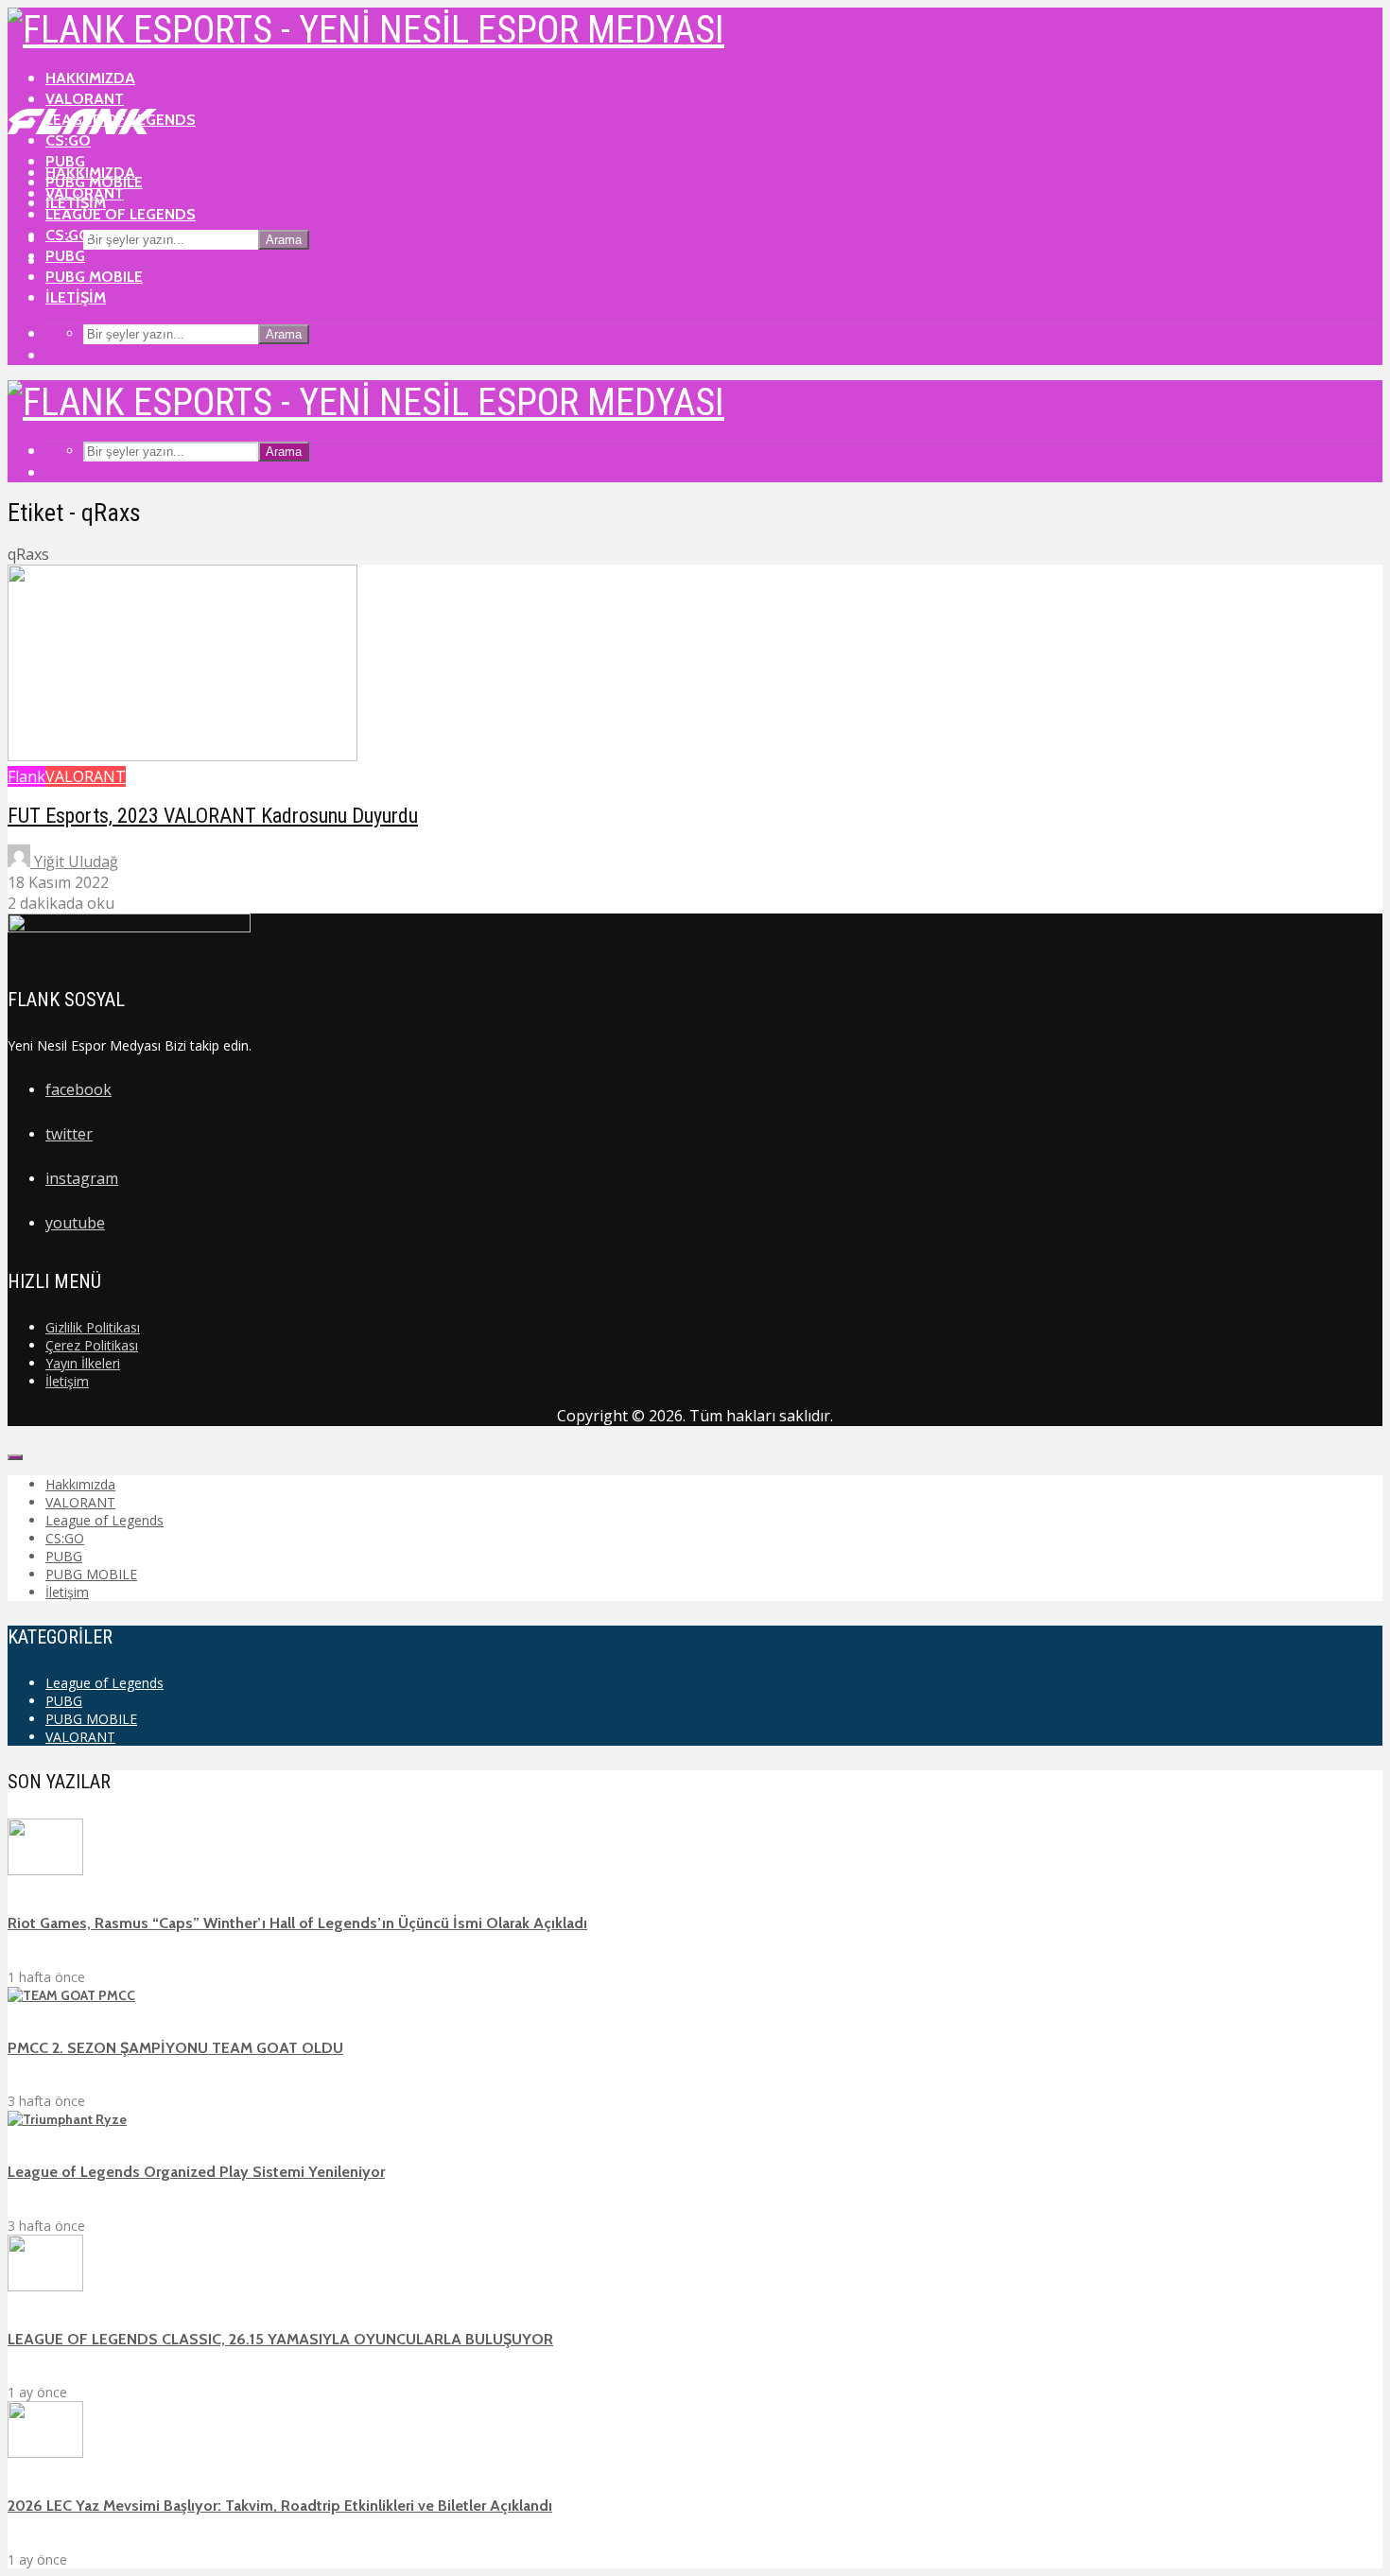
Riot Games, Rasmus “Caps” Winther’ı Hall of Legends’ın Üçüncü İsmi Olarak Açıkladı (297, 1923)
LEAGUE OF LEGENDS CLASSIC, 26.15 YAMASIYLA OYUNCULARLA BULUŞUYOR (280, 2339)
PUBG (65, 256)
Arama (284, 240)
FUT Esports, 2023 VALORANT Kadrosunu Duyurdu (213, 816)
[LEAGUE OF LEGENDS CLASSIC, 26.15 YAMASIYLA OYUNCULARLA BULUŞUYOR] (45, 2287)
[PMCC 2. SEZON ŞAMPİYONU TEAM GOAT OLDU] (71, 1995)
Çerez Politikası (92, 1345)
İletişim (76, 297)
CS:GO (68, 235)
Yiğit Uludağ (74, 862)
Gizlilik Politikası (93, 1327)
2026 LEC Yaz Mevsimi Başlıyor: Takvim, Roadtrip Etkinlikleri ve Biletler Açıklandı (280, 2506)
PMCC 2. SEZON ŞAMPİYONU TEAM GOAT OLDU (175, 2048)
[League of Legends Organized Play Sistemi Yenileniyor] (67, 2119)
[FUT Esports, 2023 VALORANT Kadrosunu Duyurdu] (182, 756)
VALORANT (85, 99)
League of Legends (121, 214)
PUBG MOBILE (94, 277)
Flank (26, 776)
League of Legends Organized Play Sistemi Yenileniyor (196, 2172)
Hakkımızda (90, 78)
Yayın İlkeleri (83, 1363)
